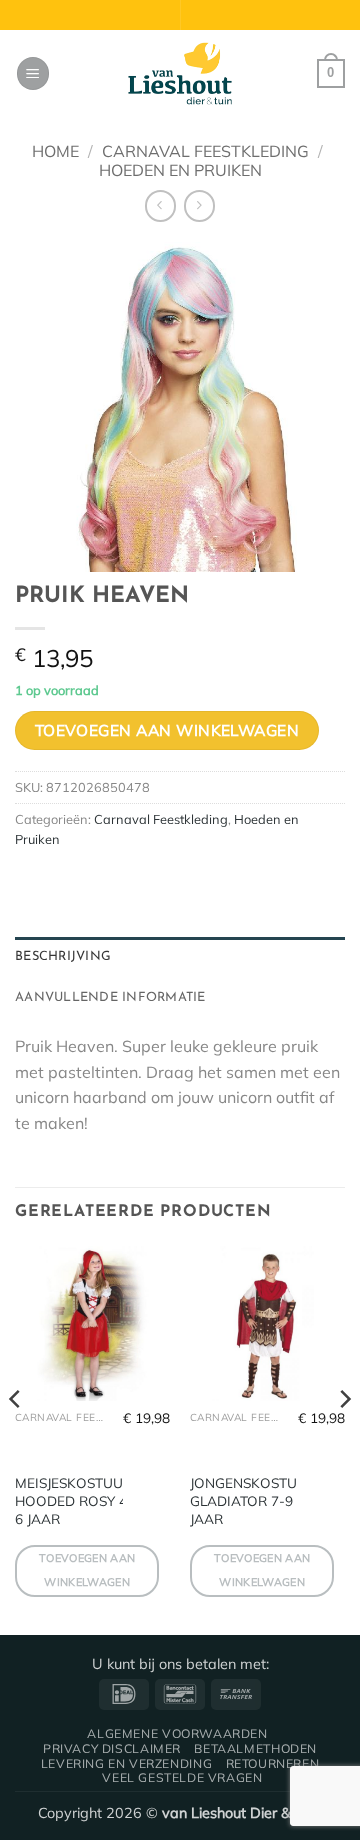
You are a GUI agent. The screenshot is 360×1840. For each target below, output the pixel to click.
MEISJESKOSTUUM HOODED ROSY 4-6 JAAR (75, 1500)
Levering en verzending (126, 1763)
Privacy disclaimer (112, 1748)
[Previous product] (199, 205)
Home (55, 151)
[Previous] (16, 1439)
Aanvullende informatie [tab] (110, 997)
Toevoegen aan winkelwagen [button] (87, 1570)
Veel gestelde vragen (182, 1777)
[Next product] (160, 205)
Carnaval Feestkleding (205, 151)
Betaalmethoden (255, 1748)
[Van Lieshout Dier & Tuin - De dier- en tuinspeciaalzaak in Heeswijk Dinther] (180, 74)
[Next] (344, 1439)
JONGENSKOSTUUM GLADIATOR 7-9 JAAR (254, 1500)
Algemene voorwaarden (177, 1733)
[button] (33, 73)
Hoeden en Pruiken (180, 170)
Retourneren (273, 1763)
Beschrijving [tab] (63, 956)
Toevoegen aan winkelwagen (167, 730)
